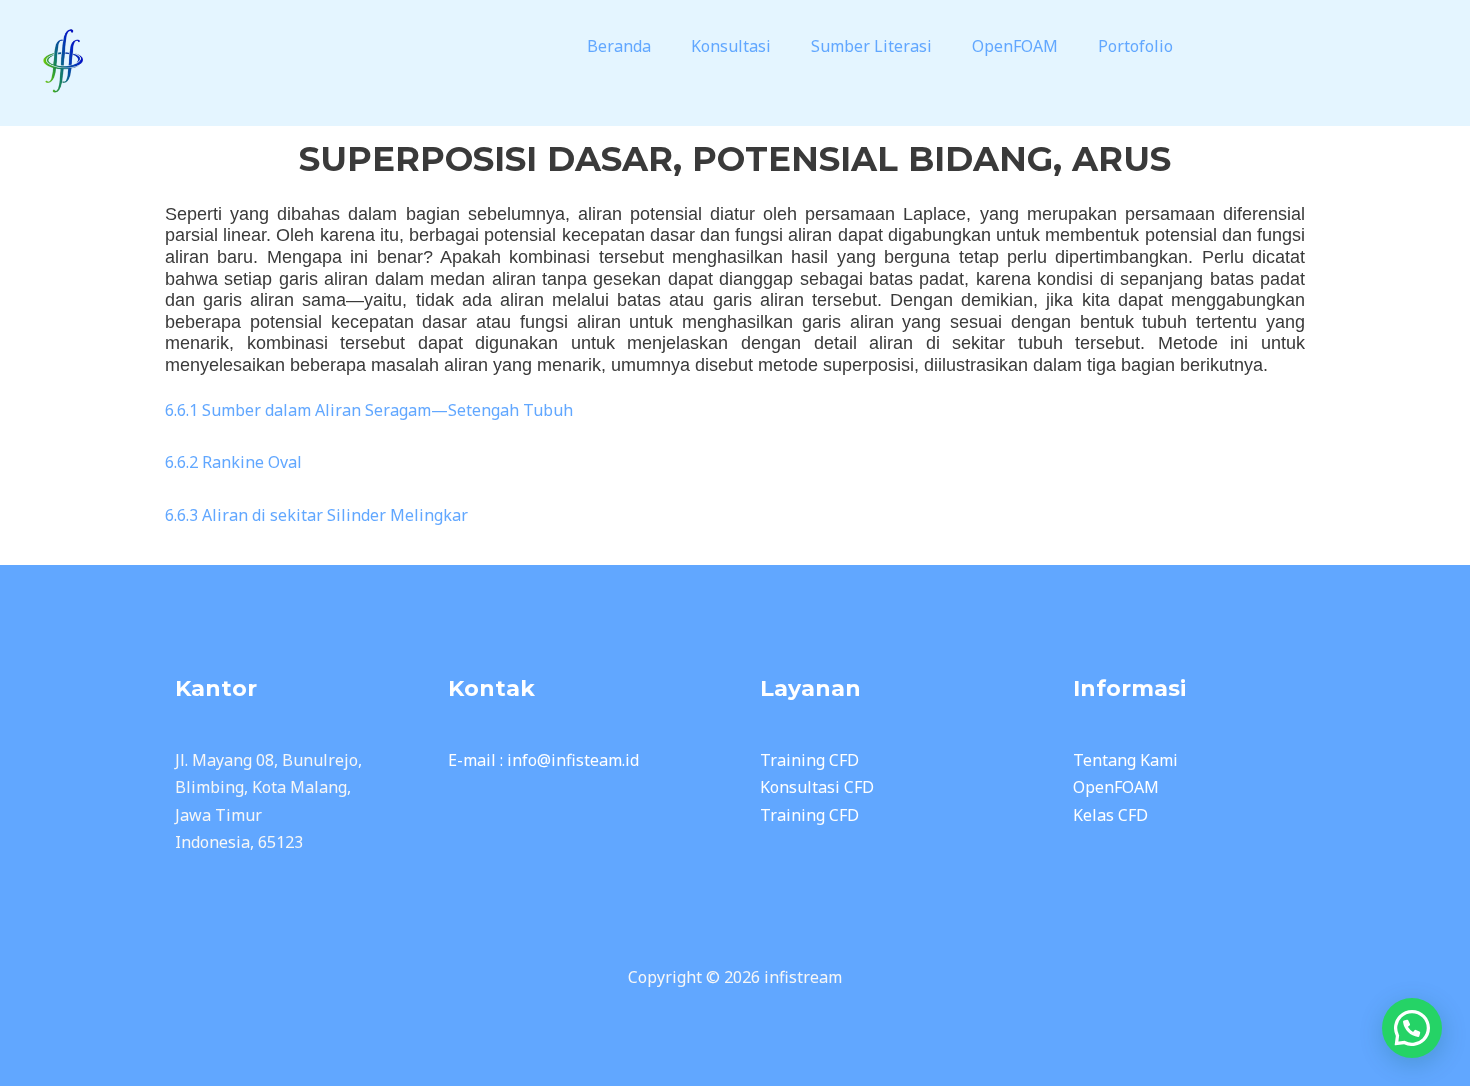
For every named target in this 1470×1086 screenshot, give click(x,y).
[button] (624, 46)
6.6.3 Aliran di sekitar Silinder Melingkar (316, 515)
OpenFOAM (1015, 46)
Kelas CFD (1110, 815)
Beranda (619, 46)
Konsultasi (731, 46)
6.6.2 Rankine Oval (233, 462)
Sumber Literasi (871, 46)
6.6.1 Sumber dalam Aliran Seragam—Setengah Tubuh (369, 410)
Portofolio (1135, 46)
